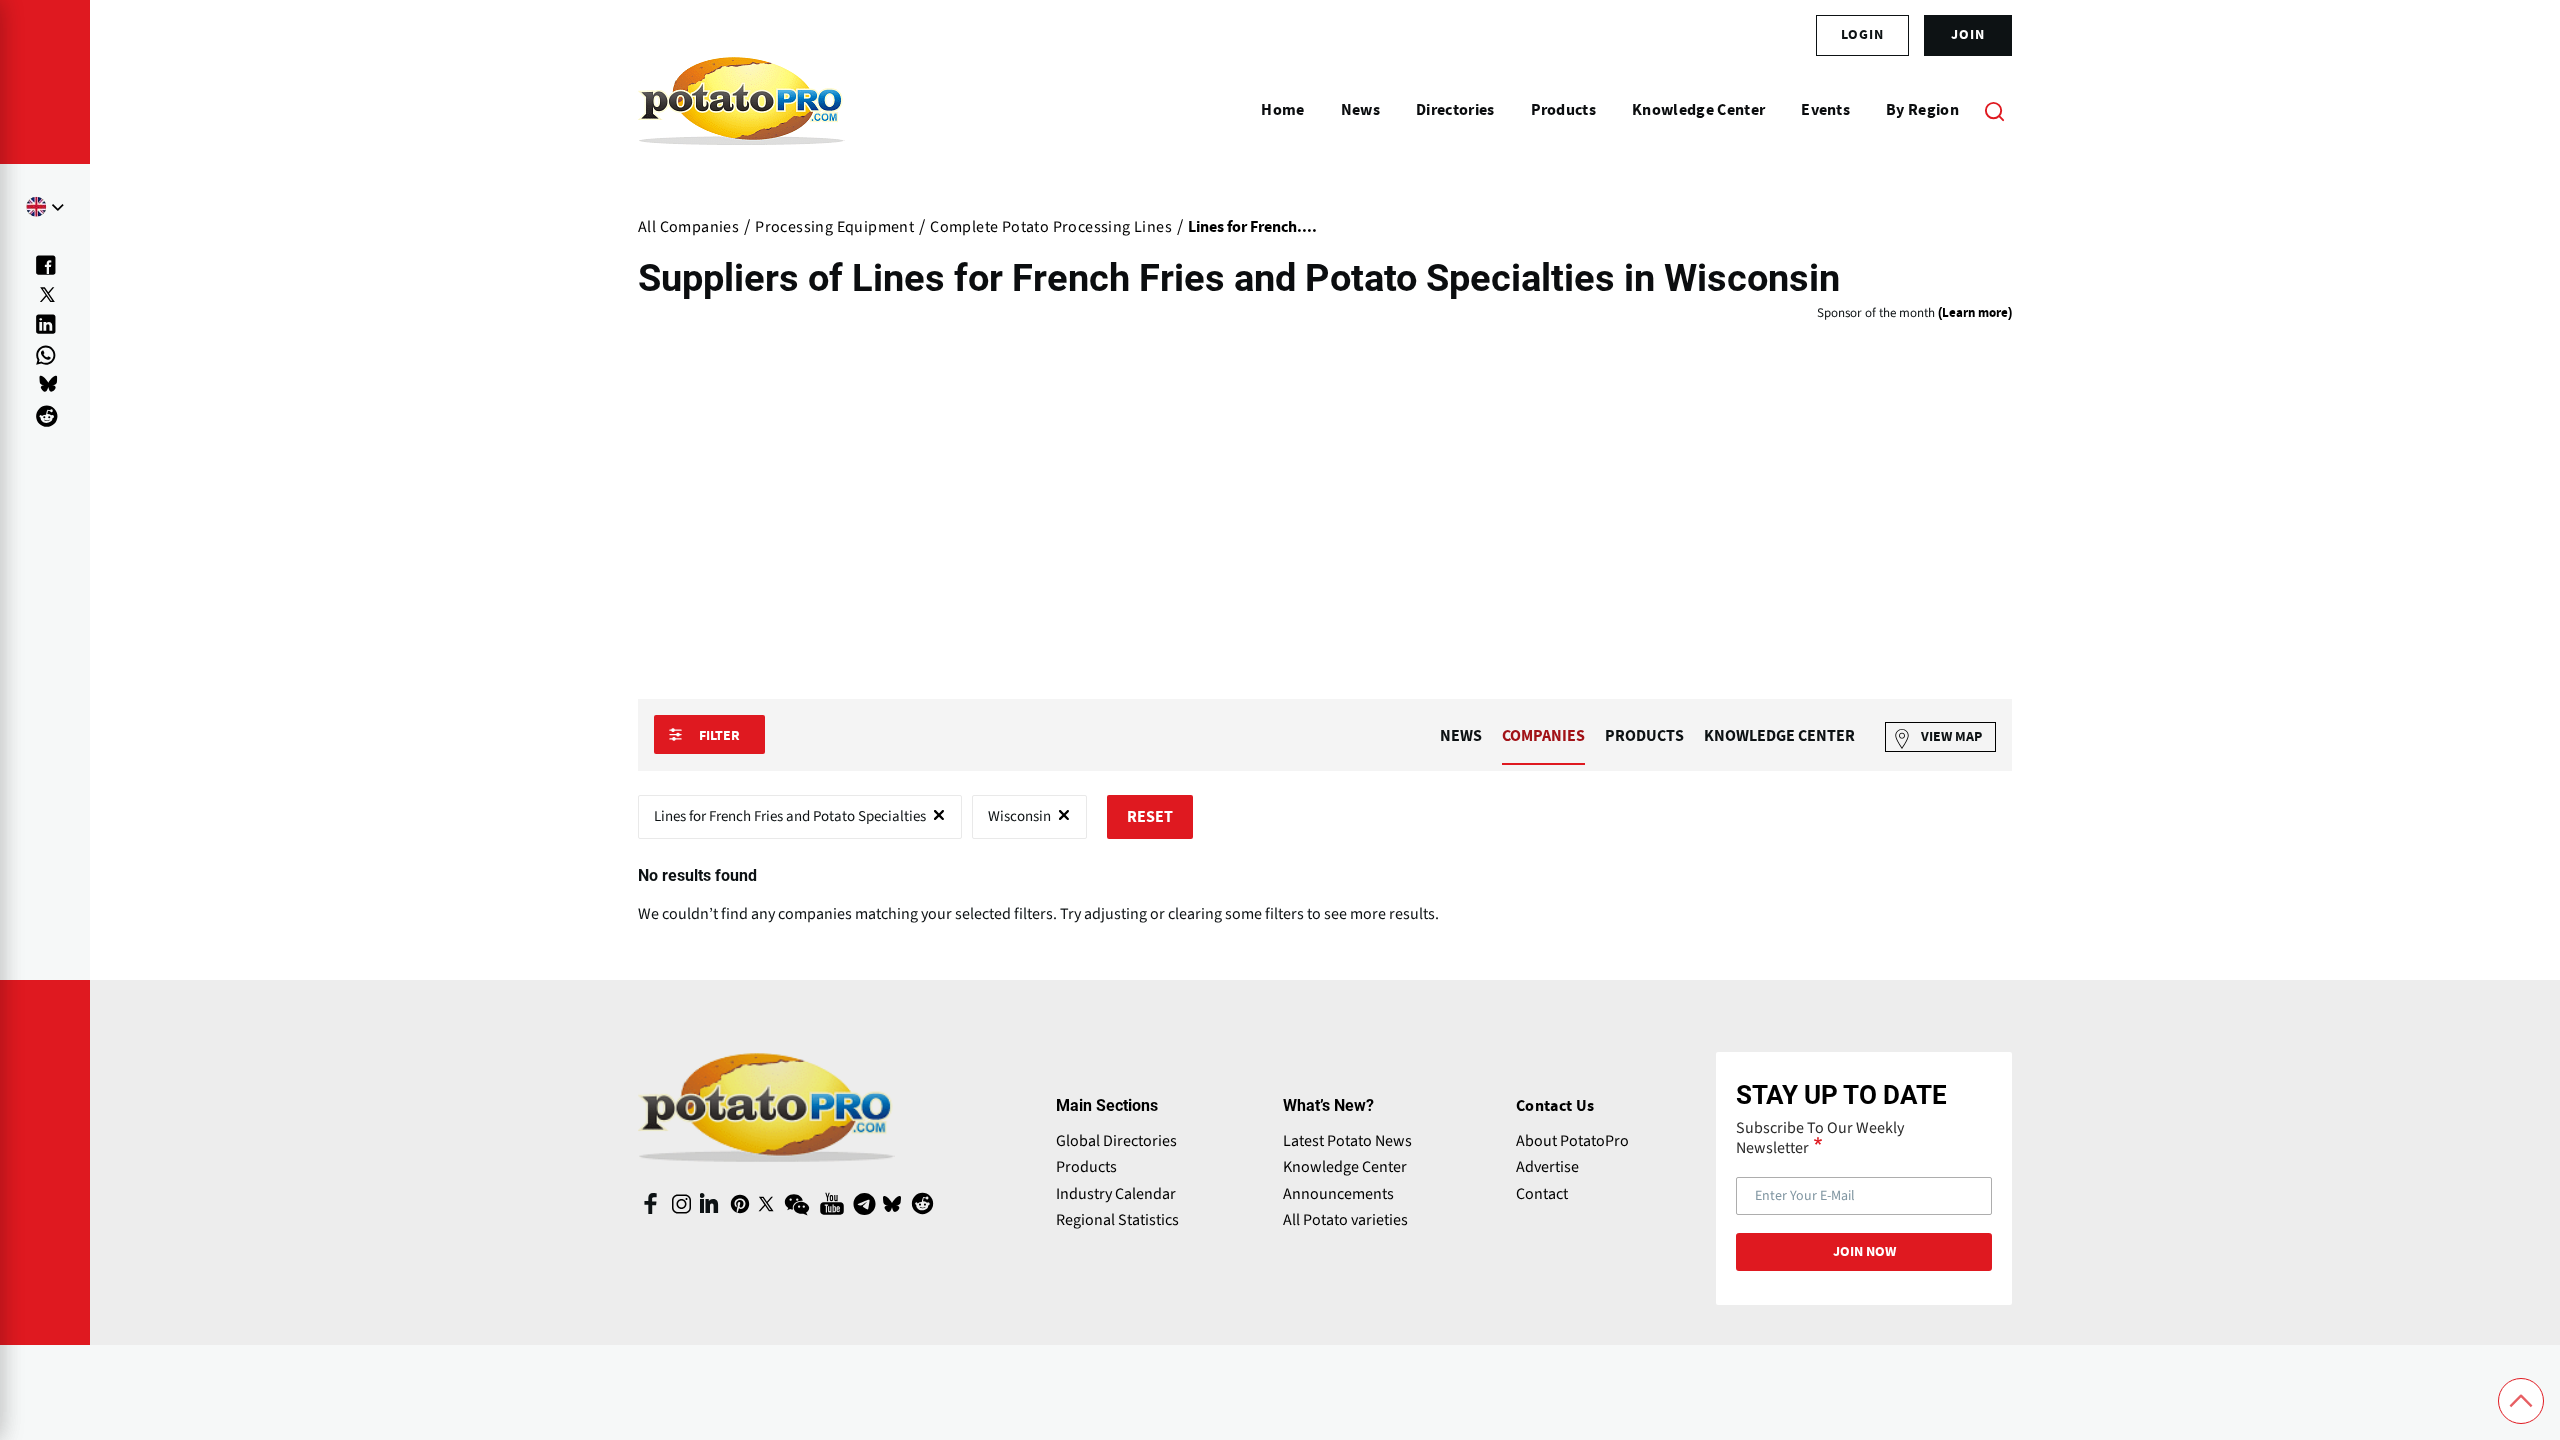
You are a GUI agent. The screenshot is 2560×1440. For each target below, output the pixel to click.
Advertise (1547, 1167)
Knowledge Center (1345, 1167)
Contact (1542, 1194)
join (1968, 35)
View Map (1951, 737)
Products (1086, 1167)
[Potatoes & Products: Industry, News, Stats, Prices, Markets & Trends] (741, 110)
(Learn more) (1975, 313)
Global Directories (1116, 1141)
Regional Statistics (1117, 1220)
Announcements (1338, 1194)
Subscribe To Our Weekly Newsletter (1820, 1138)
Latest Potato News (1347, 1141)
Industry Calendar (1116, 1194)
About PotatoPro (1572, 1141)
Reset (1150, 817)
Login (1862, 35)
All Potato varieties (1345, 1220)
